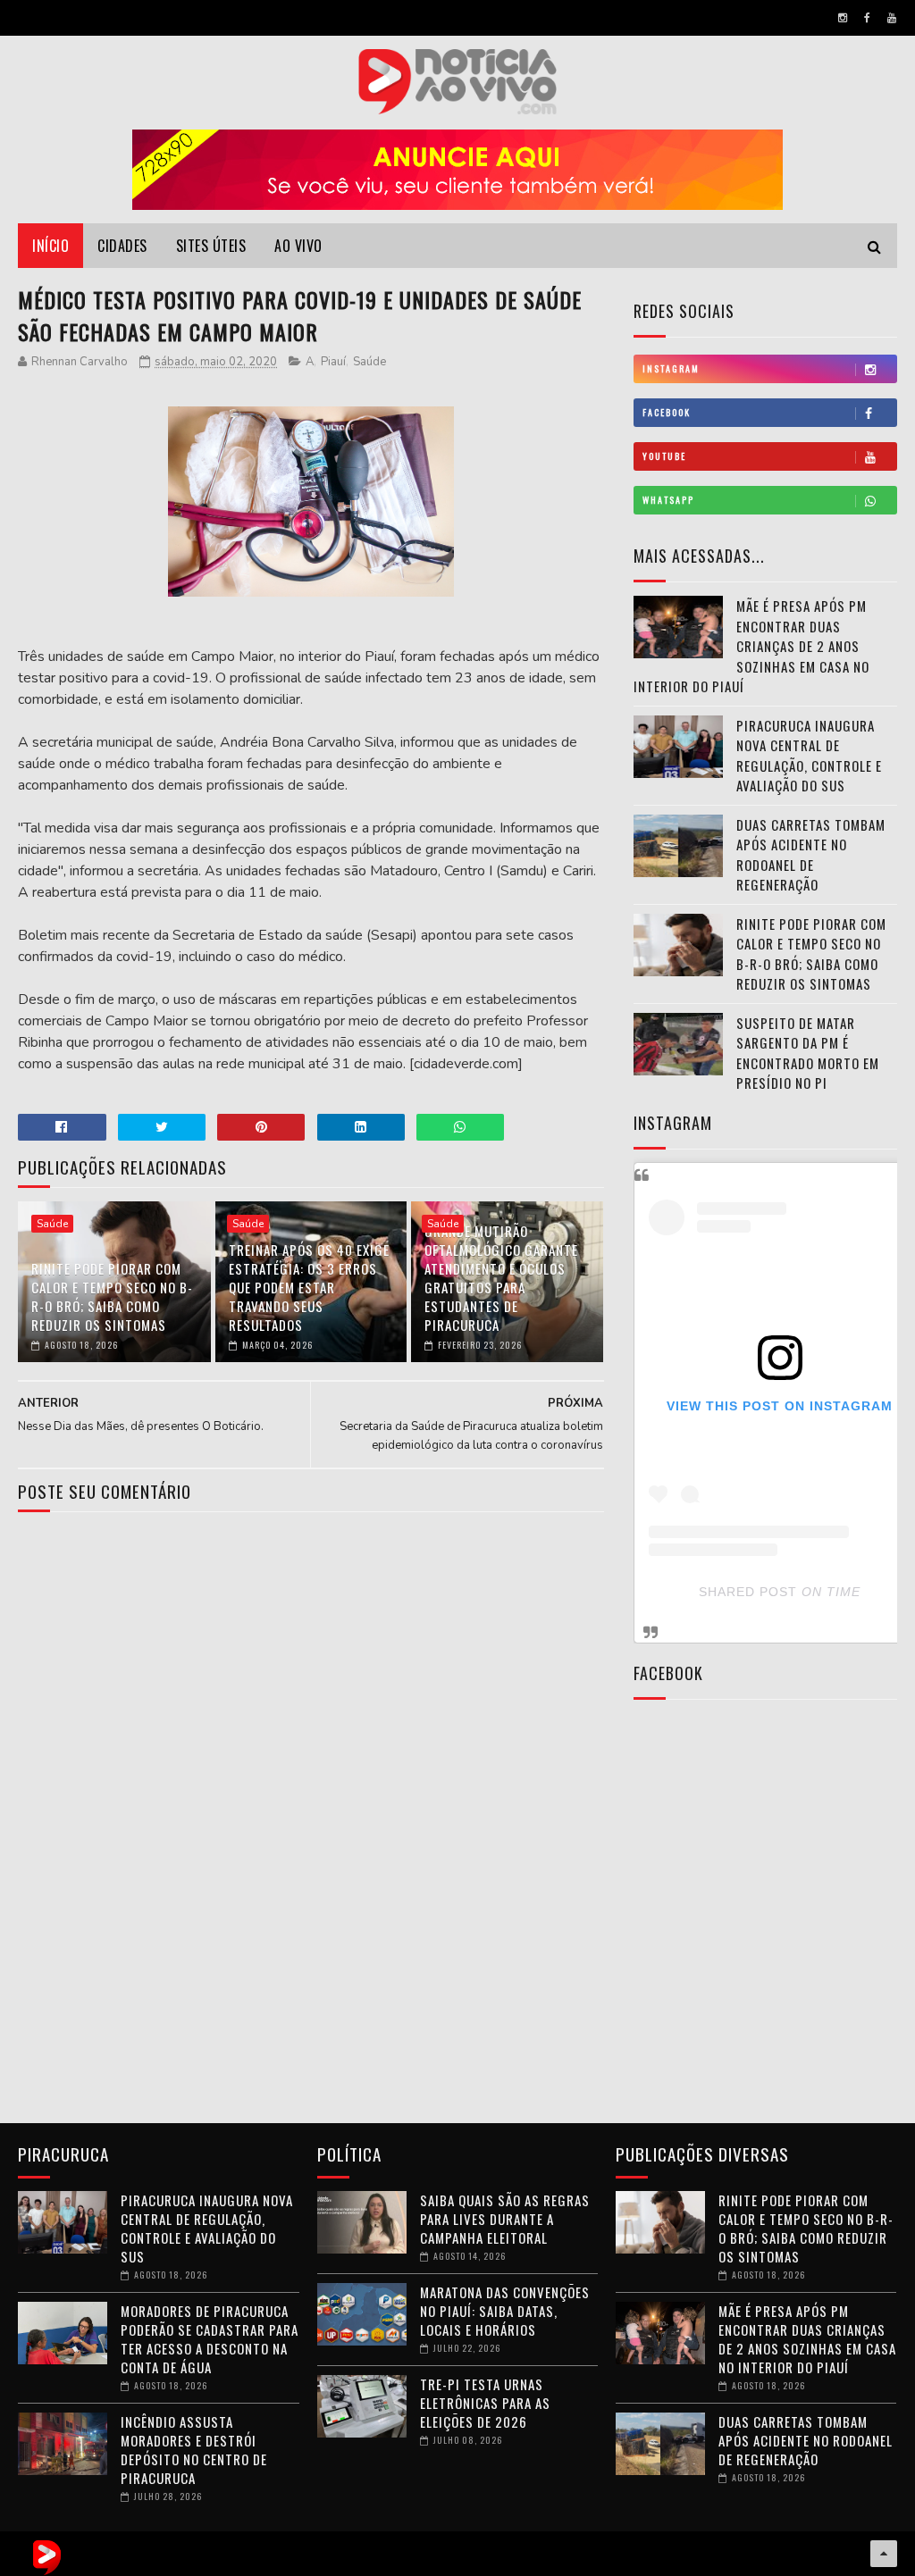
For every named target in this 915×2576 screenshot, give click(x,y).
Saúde (369, 362)
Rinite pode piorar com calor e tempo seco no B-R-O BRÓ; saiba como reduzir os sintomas (112, 1296)
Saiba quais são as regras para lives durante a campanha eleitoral (505, 2219)
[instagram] (843, 18)
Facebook (667, 412)
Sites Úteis (211, 246)
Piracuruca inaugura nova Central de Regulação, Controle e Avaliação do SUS (809, 756)
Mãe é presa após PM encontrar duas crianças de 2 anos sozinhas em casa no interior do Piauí (751, 646)
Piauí (333, 362)
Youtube (664, 456)
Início (50, 246)
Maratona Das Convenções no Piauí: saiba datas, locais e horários (505, 2311)
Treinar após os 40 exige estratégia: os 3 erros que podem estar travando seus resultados (309, 1287)
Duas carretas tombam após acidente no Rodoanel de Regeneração (811, 855)
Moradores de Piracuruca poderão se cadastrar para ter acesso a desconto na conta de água (210, 2339)
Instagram (671, 368)
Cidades (122, 246)
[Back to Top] (884, 2554)
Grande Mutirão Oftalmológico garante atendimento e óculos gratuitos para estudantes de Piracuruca (501, 1278)
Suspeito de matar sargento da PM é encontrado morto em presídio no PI (808, 1053)
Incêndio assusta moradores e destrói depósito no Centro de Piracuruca (194, 2450)
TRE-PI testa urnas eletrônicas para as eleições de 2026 (485, 2403)
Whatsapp (668, 500)
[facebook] (867, 18)
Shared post (748, 1592)
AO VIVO (298, 246)
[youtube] (892, 18)
